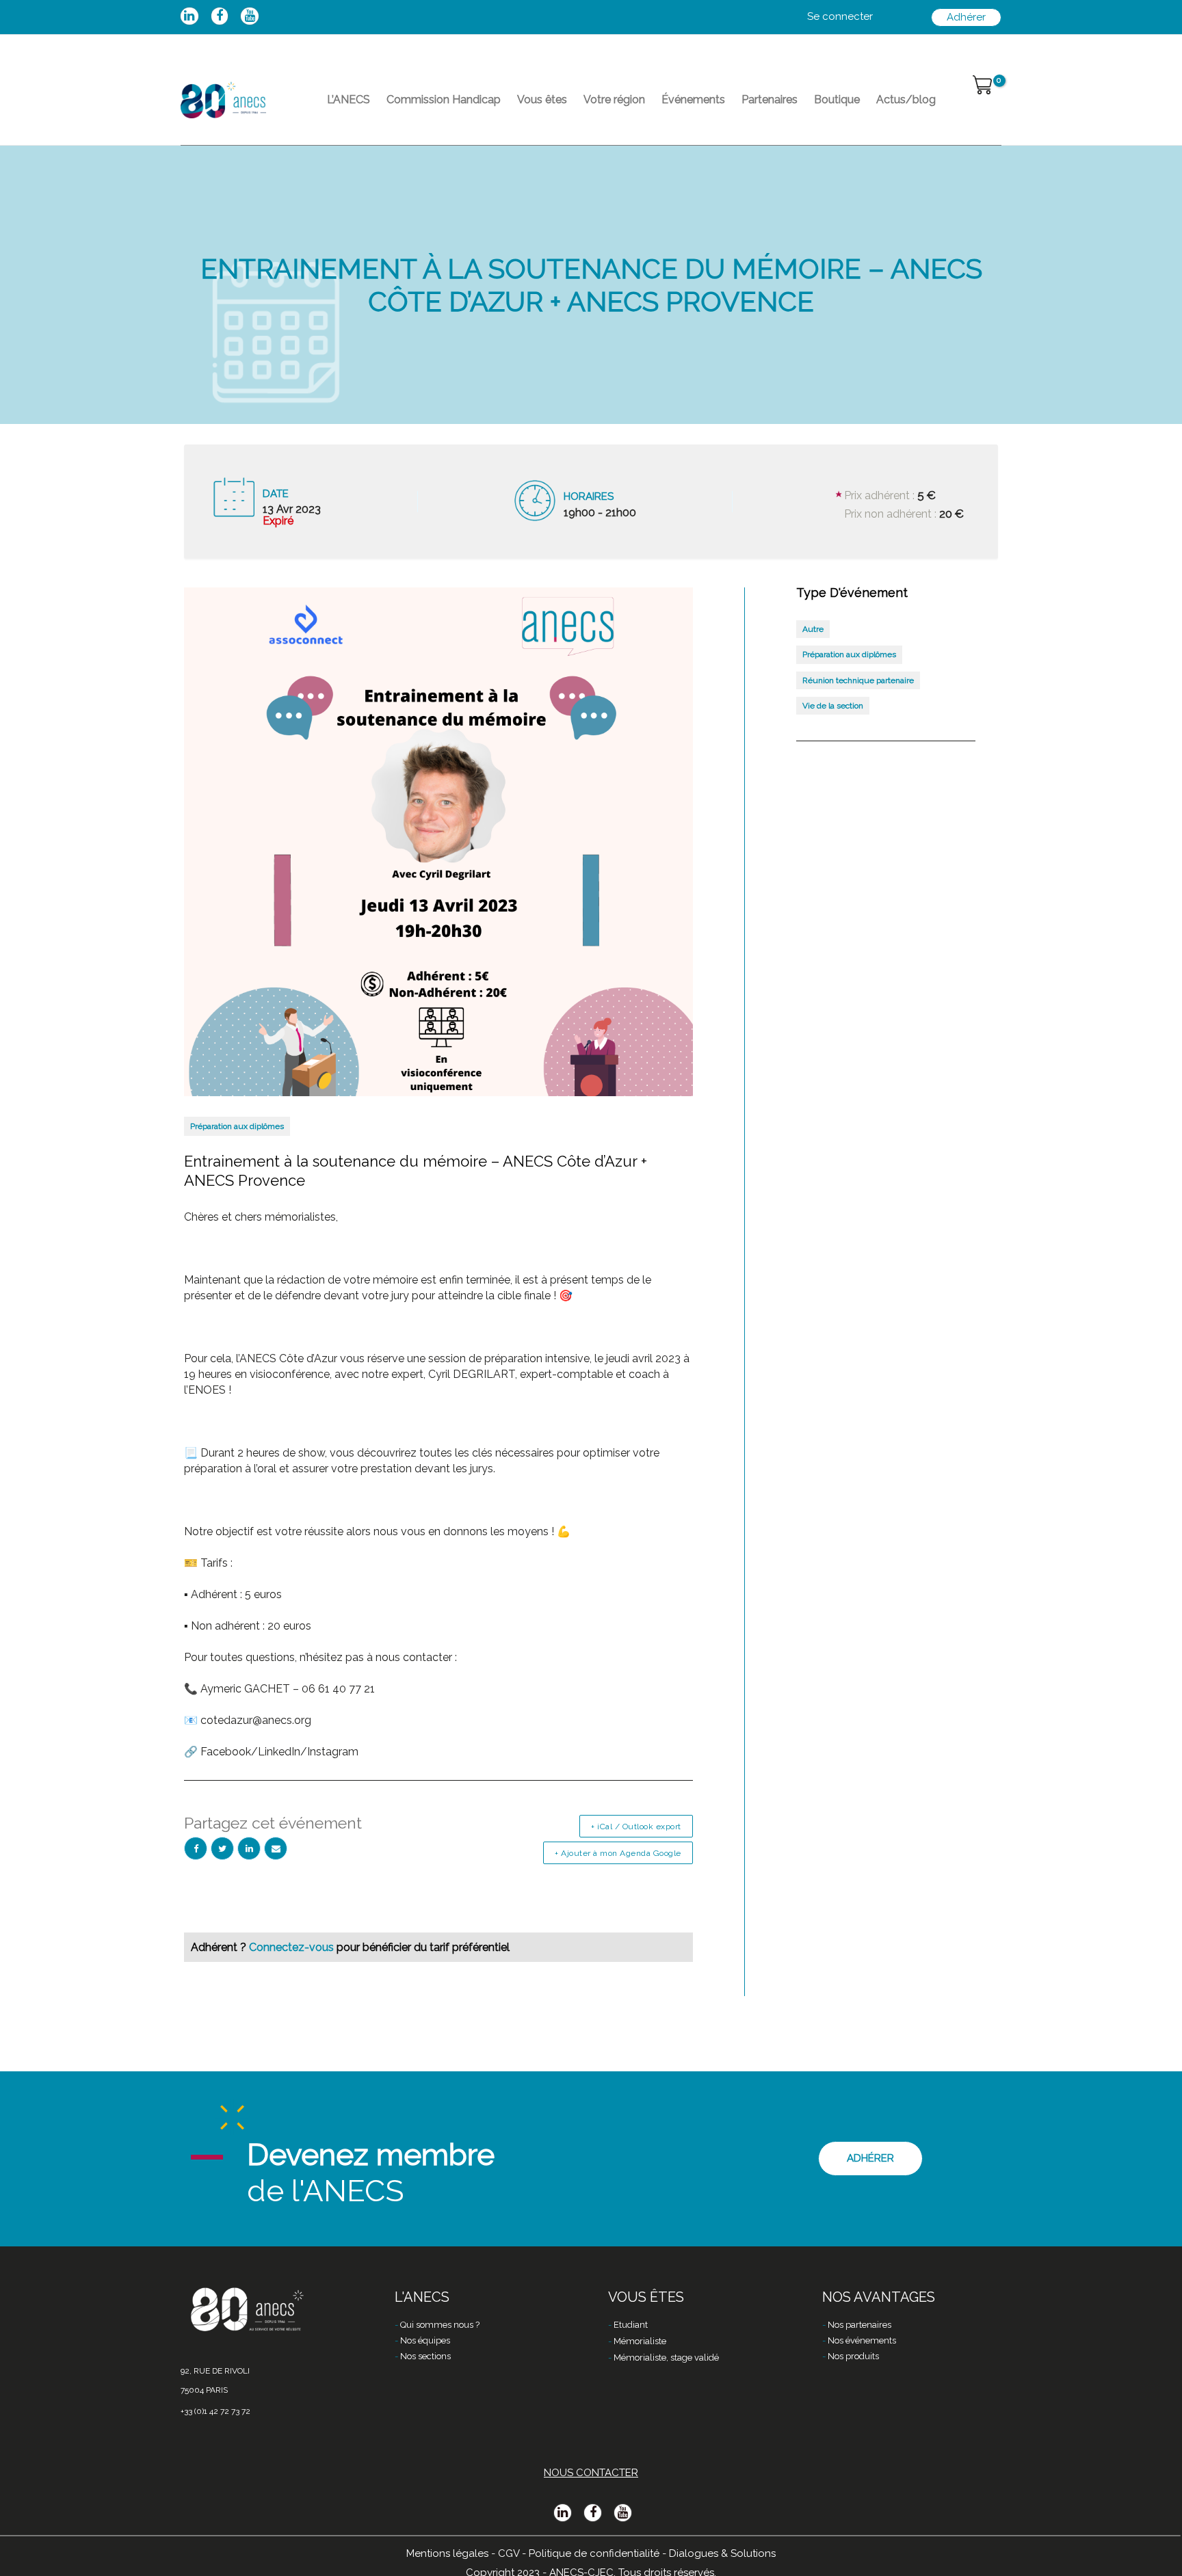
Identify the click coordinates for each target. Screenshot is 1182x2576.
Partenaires (770, 99)
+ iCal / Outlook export (636, 1827)
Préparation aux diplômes (237, 1126)
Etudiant (631, 2325)
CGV (509, 2553)
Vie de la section (833, 706)
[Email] (276, 1848)
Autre (813, 629)
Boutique (837, 99)
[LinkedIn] (249, 1848)
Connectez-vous (293, 1947)
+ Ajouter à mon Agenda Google (618, 1853)
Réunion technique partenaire (858, 680)
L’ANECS (349, 99)
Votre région (614, 99)
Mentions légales (447, 2553)
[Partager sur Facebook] (196, 1848)
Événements (693, 99)
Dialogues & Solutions (722, 2553)
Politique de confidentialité (594, 2553)
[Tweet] (222, 1848)
